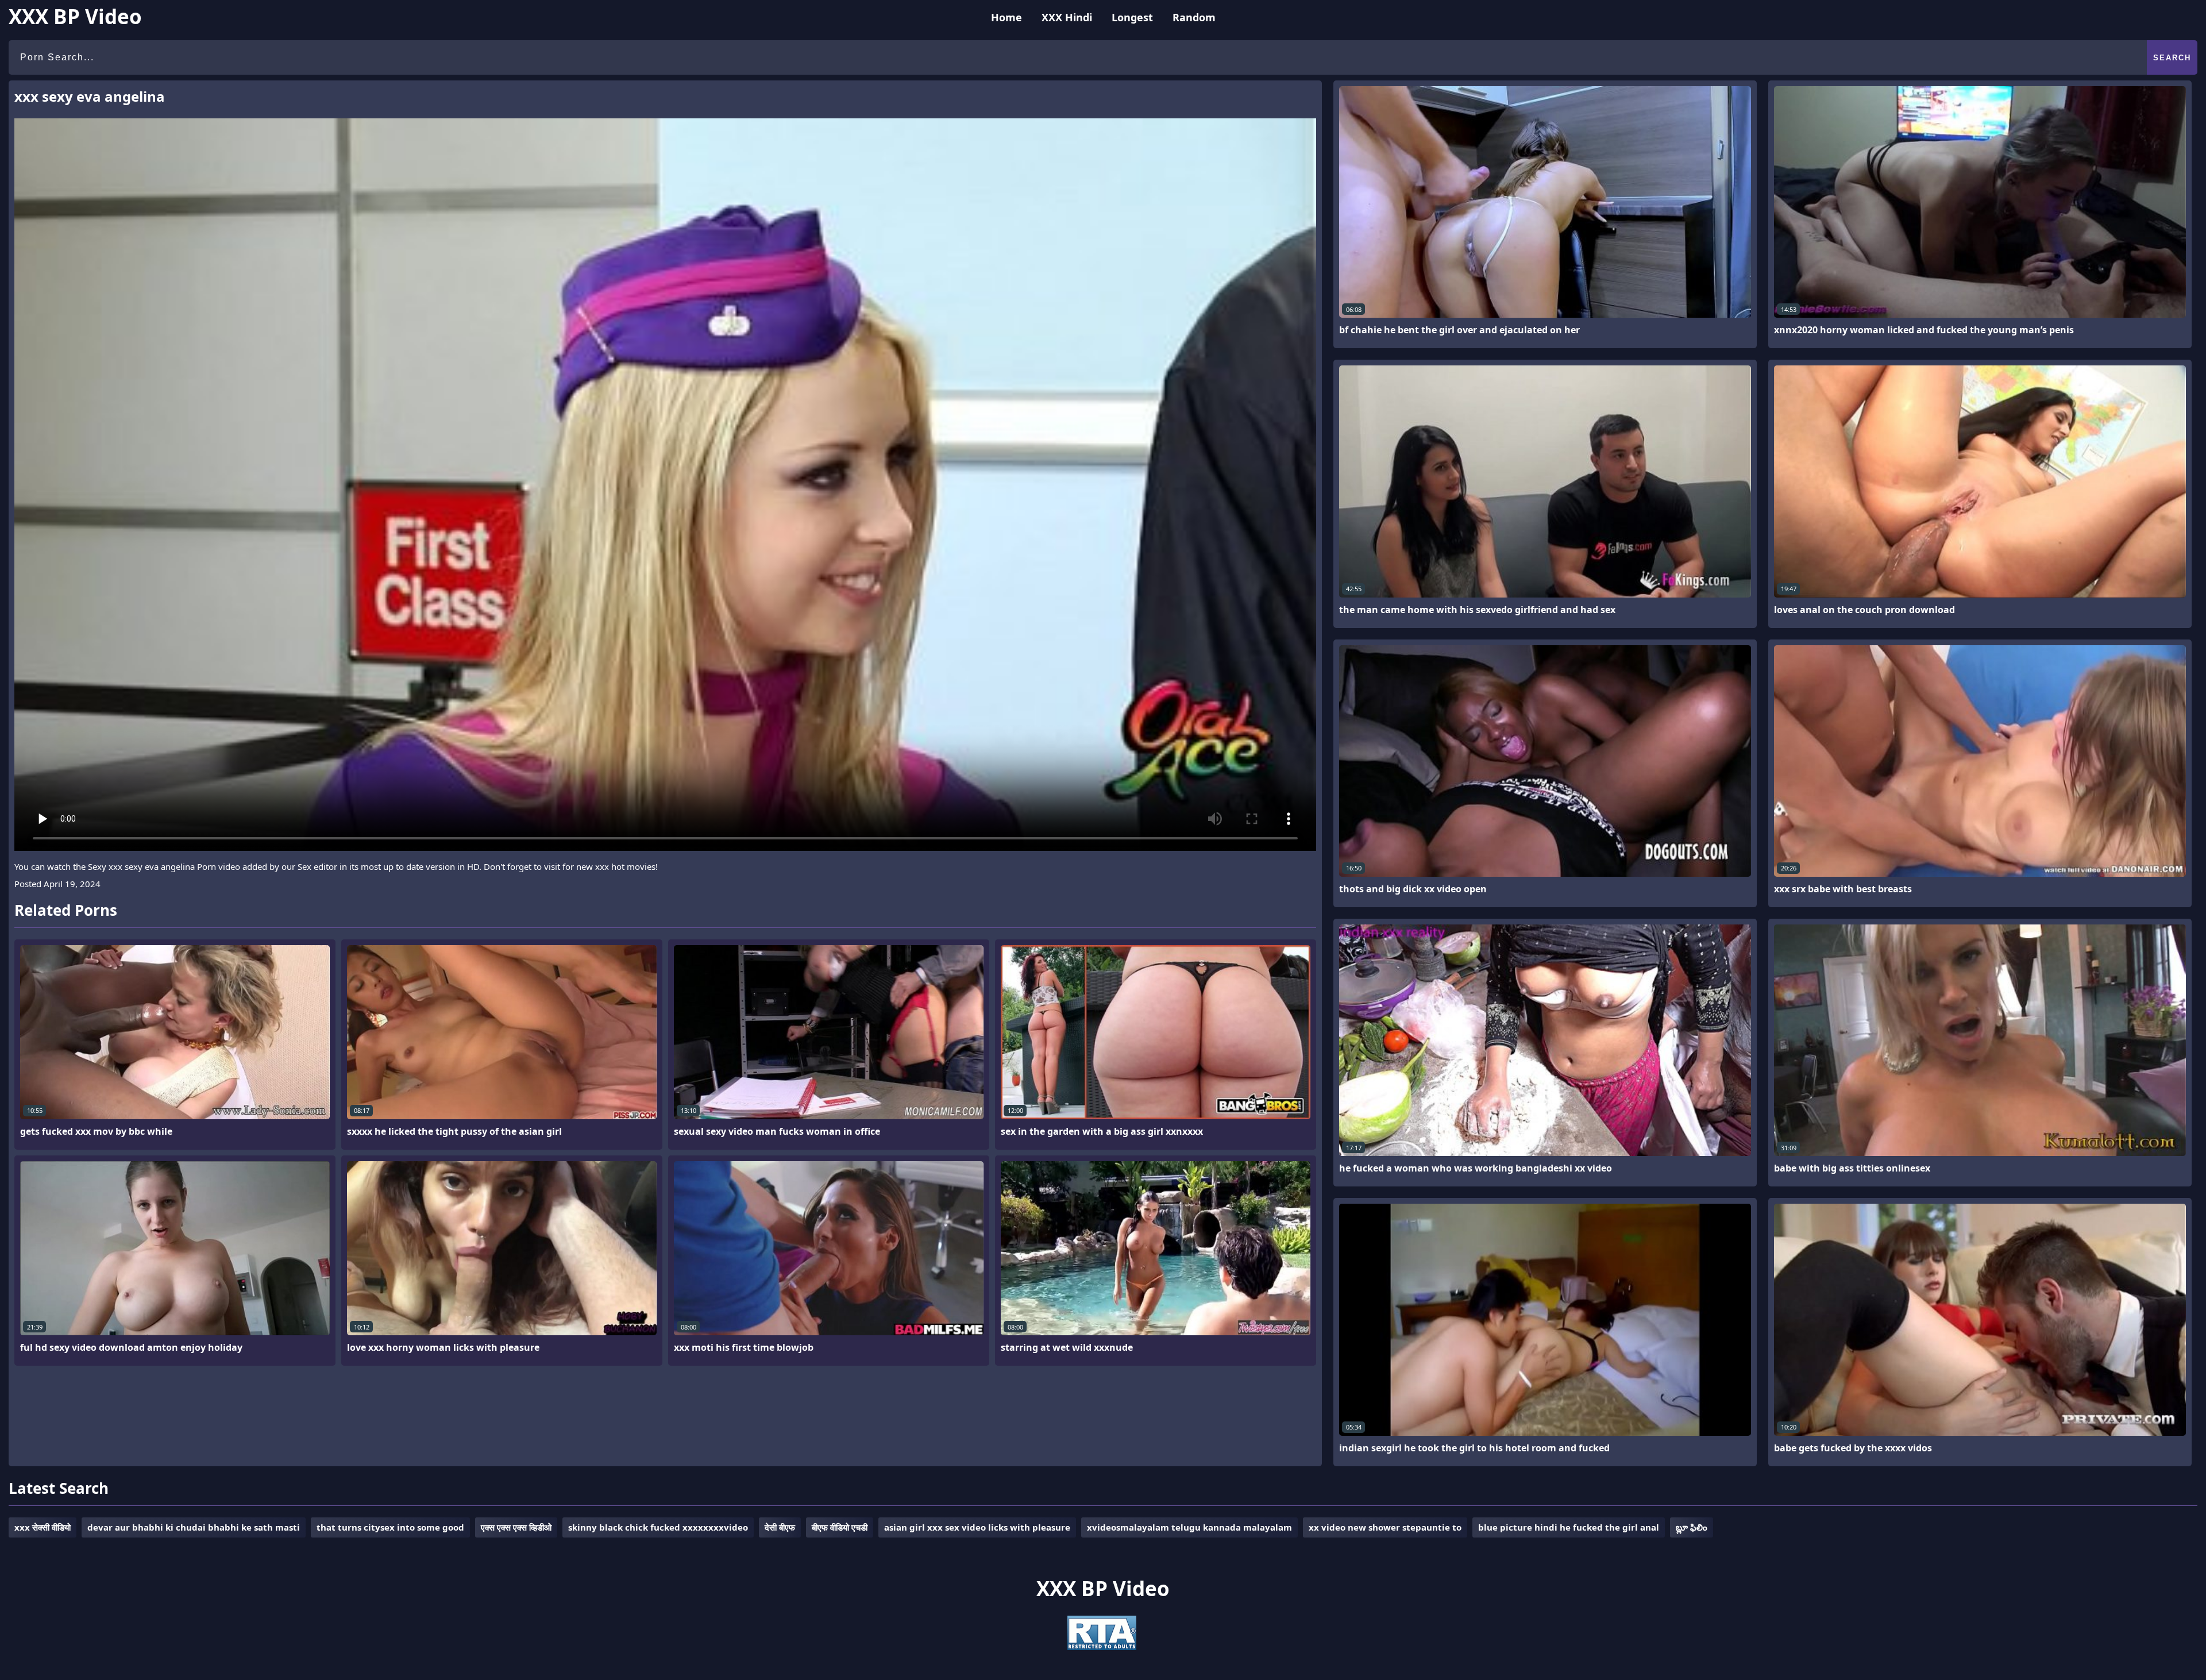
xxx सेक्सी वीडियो (43, 1527)
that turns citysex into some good (390, 1527)
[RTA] (1102, 1647)
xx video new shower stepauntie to (1385, 1527)
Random (1194, 17)
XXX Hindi (1067, 17)
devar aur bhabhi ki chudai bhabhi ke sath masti (194, 1527)
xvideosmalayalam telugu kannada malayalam (1189, 1527)
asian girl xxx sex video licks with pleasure (977, 1527)
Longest (1132, 17)
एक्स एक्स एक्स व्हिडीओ (516, 1527)
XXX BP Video (75, 16)
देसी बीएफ (780, 1527)
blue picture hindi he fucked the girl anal (1569, 1527)
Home (1006, 17)
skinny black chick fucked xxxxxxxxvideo (658, 1527)
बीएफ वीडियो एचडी (840, 1527)
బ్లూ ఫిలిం (1692, 1527)
